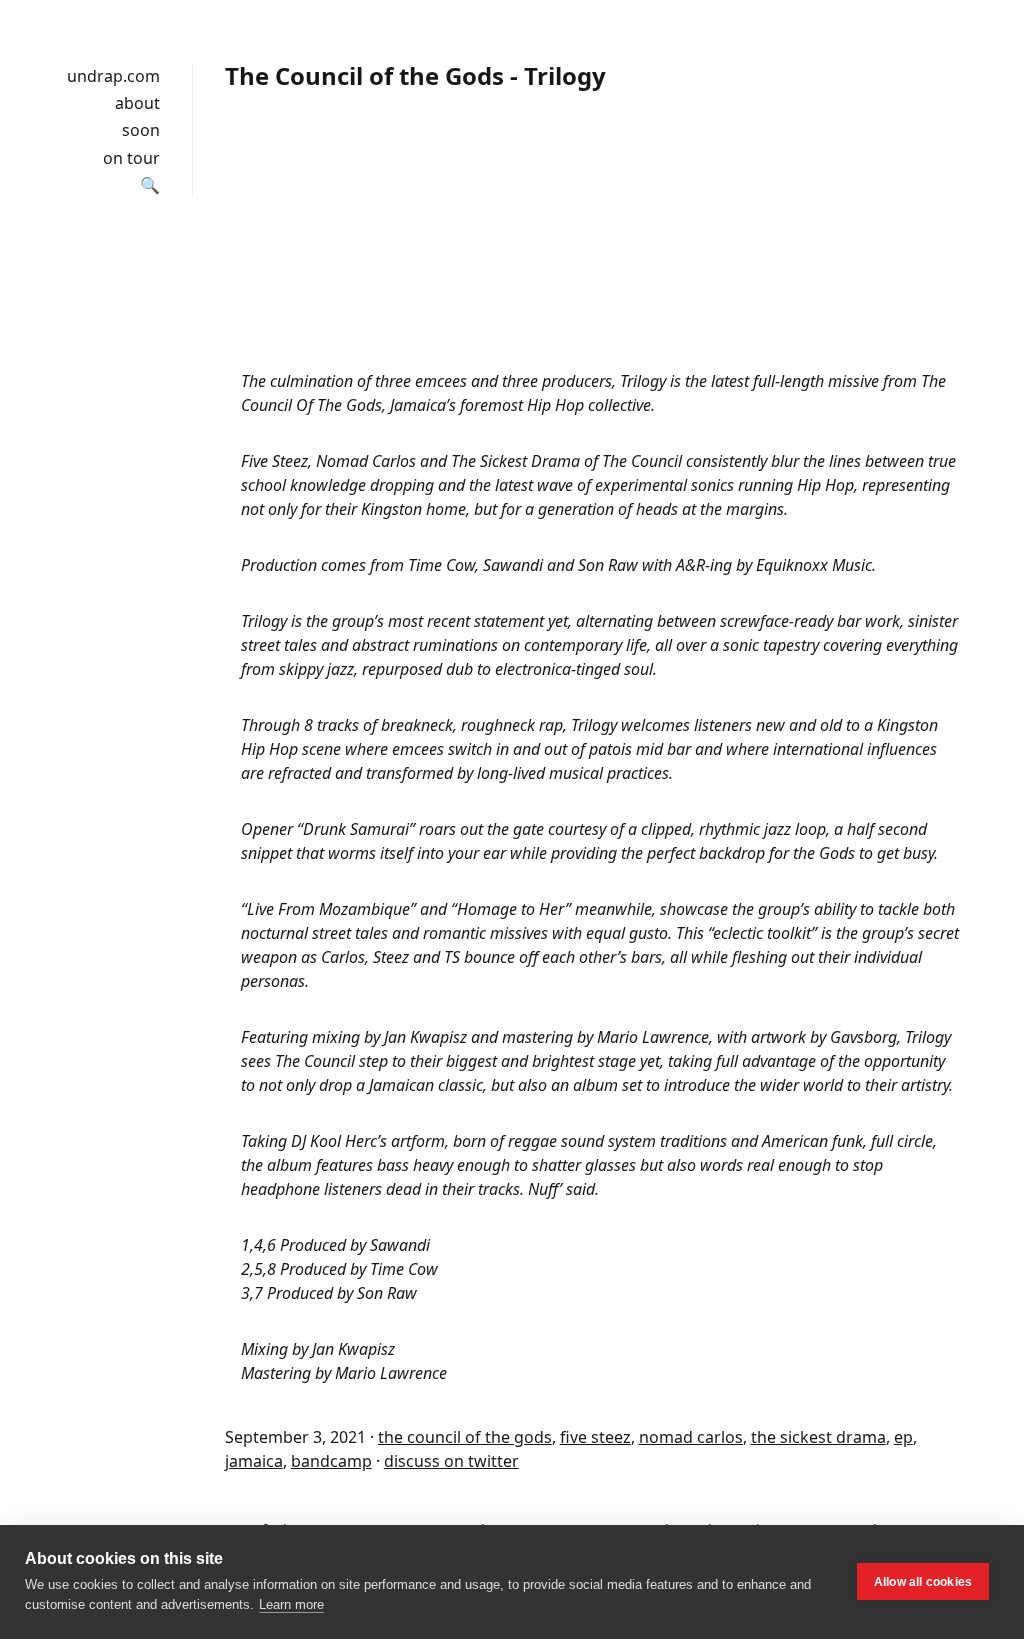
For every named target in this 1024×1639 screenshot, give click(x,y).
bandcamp (331, 1461)
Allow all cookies (923, 1582)
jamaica (254, 1461)
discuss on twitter (451, 1461)
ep (903, 1437)
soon (141, 130)
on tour (131, 158)
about (137, 103)
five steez (595, 1437)
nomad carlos (691, 1437)
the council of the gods (465, 1437)
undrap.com (113, 76)
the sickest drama (818, 1437)
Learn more (291, 1604)
